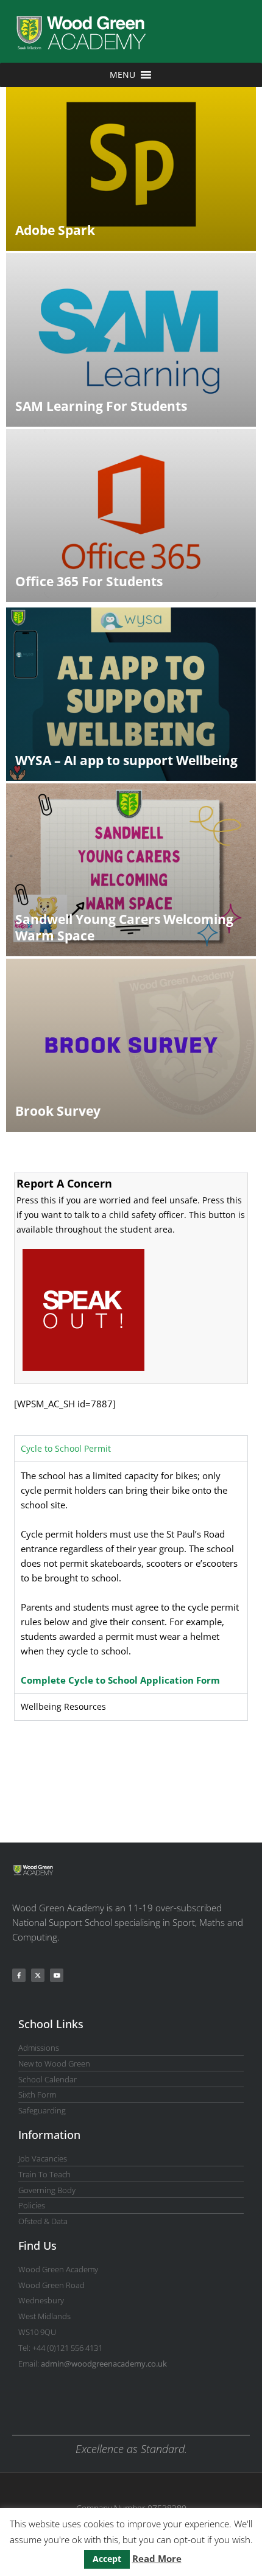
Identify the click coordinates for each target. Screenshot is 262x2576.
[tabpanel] (131, 1577)
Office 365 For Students (89, 581)
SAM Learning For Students (101, 406)
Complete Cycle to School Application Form (120, 1680)
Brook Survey (58, 1111)
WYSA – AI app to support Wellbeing (126, 760)
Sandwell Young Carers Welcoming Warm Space (124, 927)
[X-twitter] (38, 1975)
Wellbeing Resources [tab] (63, 1706)
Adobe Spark (55, 230)
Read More (157, 2558)
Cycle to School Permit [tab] (66, 1448)
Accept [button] (107, 2559)
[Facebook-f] (19, 1975)
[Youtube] (57, 1975)
